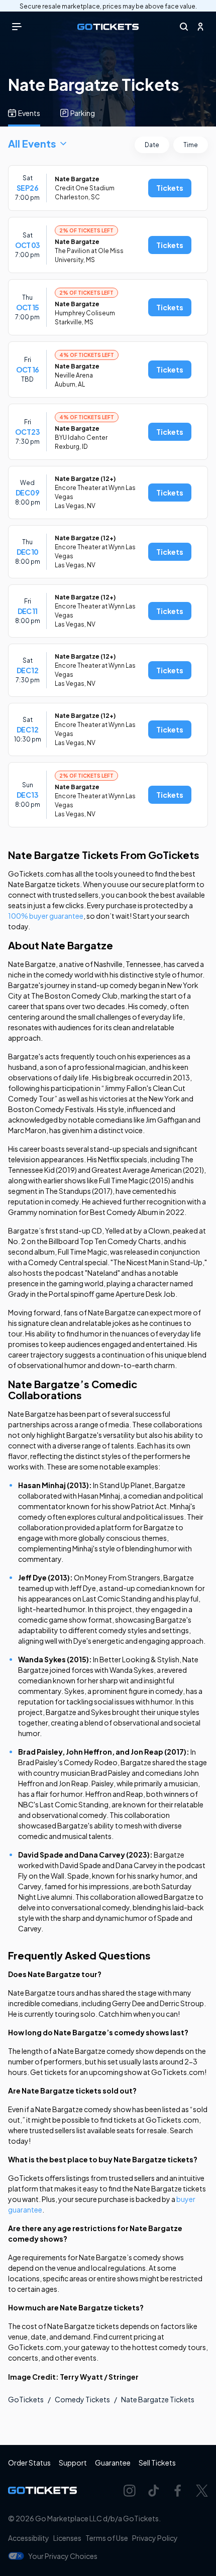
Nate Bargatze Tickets (158, 2399)
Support (73, 2463)
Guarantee (113, 2463)
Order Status (29, 2463)
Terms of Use (107, 2538)
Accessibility (29, 2538)
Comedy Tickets (82, 2399)
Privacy (155, 2538)
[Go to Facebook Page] (178, 2491)
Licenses (67, 2538)
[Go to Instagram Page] (130, 2491)
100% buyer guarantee (46, 916)
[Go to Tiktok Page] (154, 2491)
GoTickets (26, 2399)
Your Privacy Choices (63, 2556)
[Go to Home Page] (108, 27)
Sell (157, 2463)
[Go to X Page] (202, 2491)
